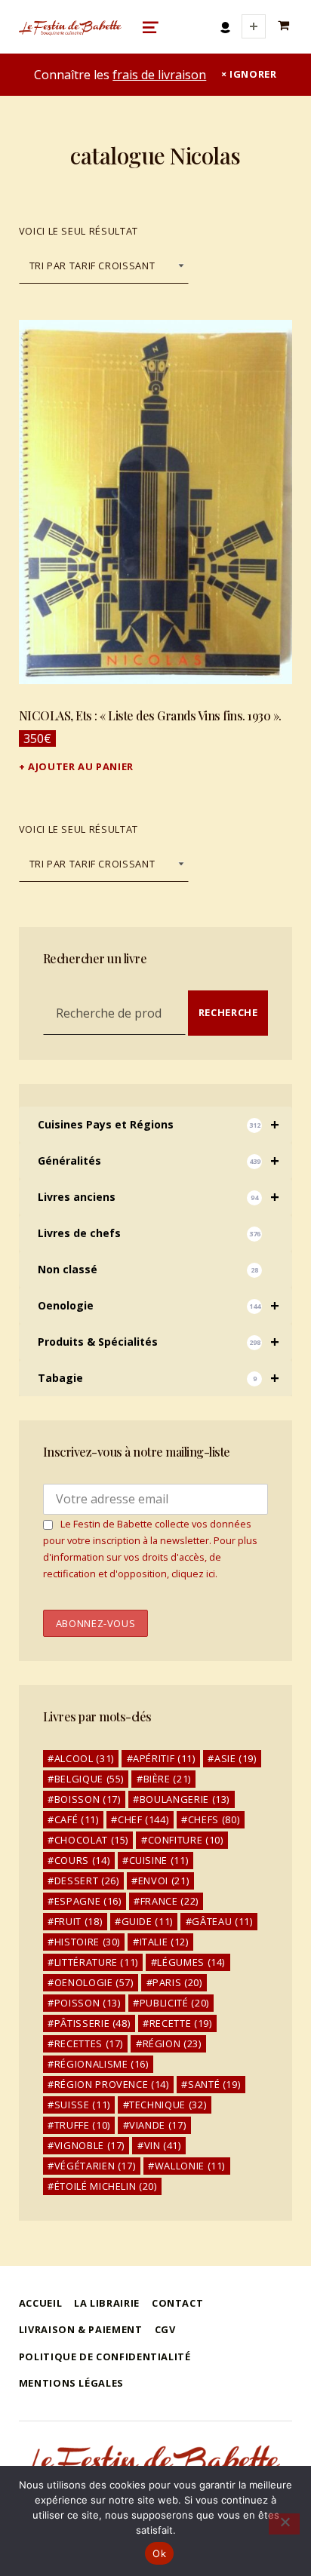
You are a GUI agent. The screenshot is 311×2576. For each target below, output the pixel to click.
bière (167, 1779)
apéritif (164, 1758)
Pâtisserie (92, 2023)
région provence (112, 2084)
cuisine (159, 1860)
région (172, 2043)
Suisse (82, 2105)
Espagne (88, 1901)
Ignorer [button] (253, 74)
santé (214, 2084)
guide (147, 1921)
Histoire (87, 1942)
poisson (88, 2003)
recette (181, 2023)
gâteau (222, 1921)
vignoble (89, 2145)
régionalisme (102, 2064)
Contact (177, 2303)
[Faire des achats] (285, 26)
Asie (236, 1758)
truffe (82, 2125)
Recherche (228, 1012)
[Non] (284, 2524)
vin (163, 2145)
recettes (89, 2043)
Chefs (214, 1819)
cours (82, 1860)
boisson (88, 1799)
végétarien (95, 2166)
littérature (96, 1962)
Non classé (148, 1269)
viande (157, 2125)
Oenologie (159, 1305)
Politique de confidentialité (105, 2356)
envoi (163, 1881)
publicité (174, 2003)
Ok (159, 2553)
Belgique (89, 1779)
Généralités (159, 1161)
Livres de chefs (149, 1233)
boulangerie (185, 1799)
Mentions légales (71, 2383)
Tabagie (159, 1378)
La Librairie (107, 2303)
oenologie (94, 1982)
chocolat (91, 1840)
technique (168, 2105)
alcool (84, 1758)
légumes (191, 1962)
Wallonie (190, 2166)
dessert (87, 1881)
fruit (78, 1921)
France (169, 1901)
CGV (165, 2329)
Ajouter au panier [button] (81, 766)
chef (143, 1819)
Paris (177, 1982)
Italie (164, 1942)
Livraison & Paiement (81, 2329)
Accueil (40, 2303)
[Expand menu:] (254, 26)
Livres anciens (159, 1197)
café (77, 1819)
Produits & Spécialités (159, 1342)
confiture (186, 1840)
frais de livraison (159, 75)
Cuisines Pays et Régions (159, 1124)
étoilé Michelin (106, 2186)
